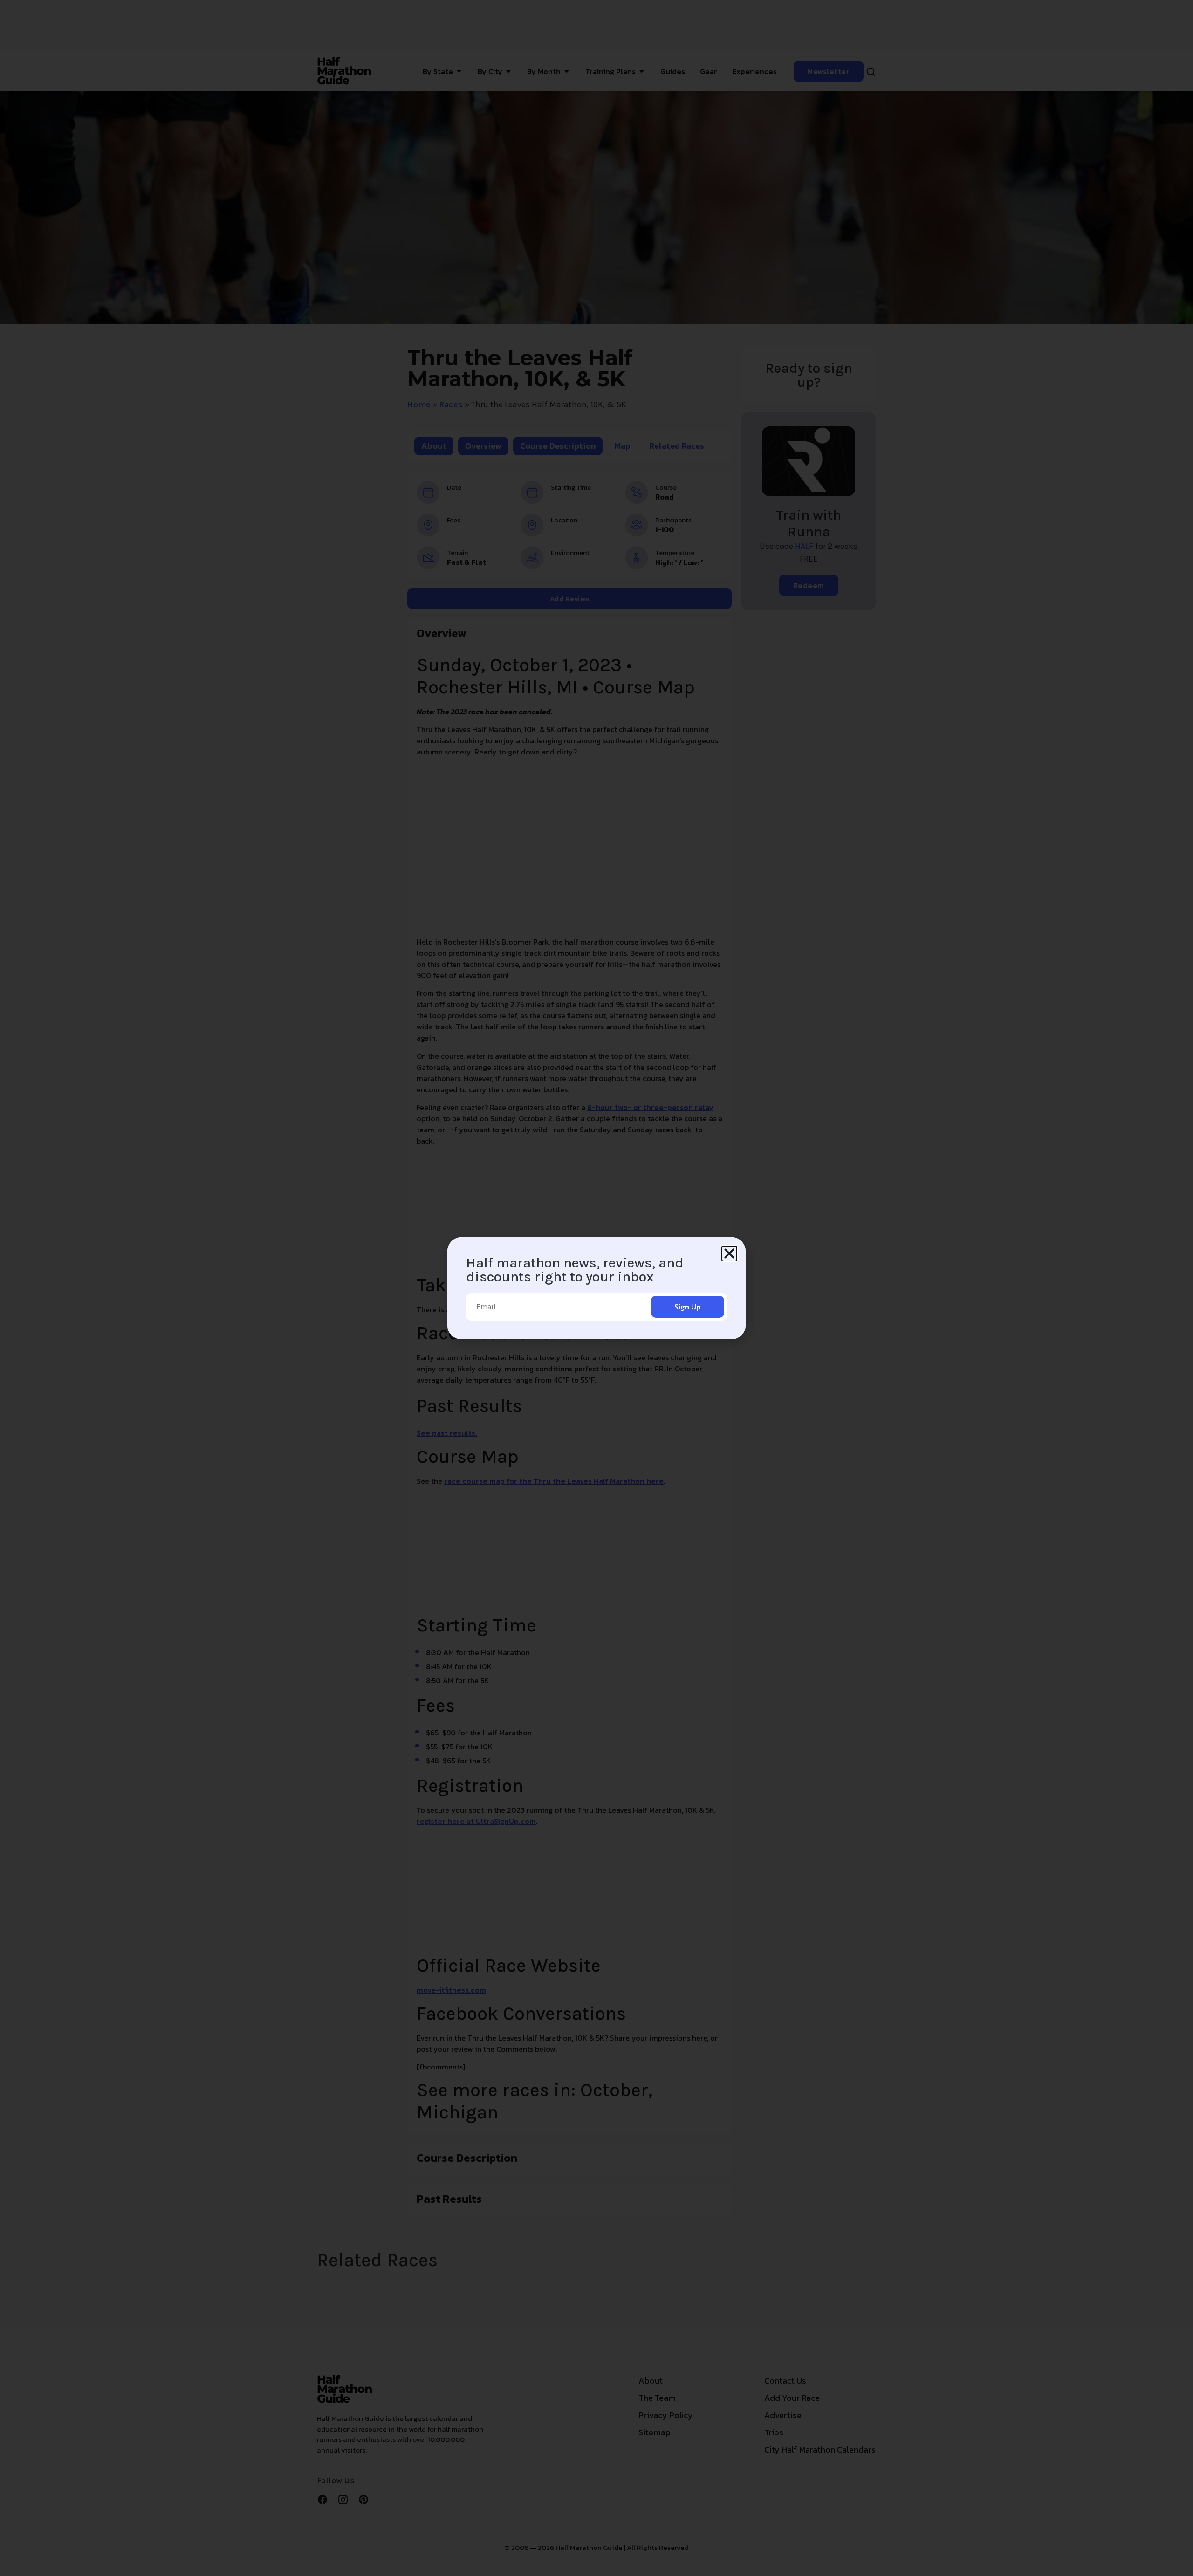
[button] (729, 1254)
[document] (596, 1288)
